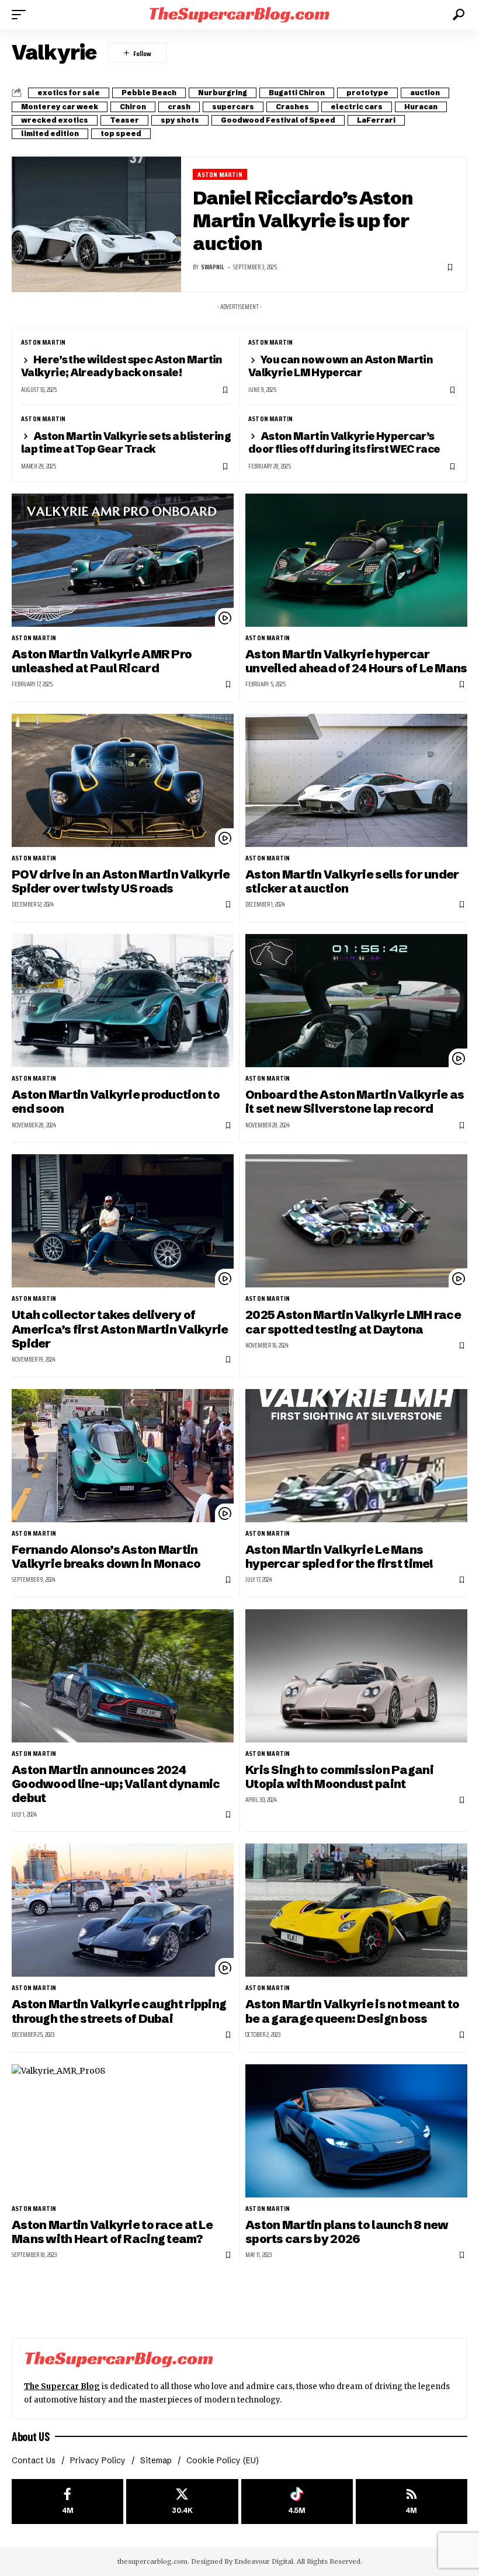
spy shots (180, 120)
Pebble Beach (149, 93)
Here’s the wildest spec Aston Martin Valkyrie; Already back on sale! (122, 366)
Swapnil (212, 267)
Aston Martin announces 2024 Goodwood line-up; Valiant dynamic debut (116, 1784)
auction (425, 93)
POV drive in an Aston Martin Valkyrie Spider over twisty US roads (121, 881)
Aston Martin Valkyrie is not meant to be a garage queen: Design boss (353, 2011)
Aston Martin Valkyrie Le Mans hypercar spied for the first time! (339, 1556)
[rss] (412, 2502)
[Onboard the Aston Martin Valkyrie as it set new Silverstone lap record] (356, 1001)
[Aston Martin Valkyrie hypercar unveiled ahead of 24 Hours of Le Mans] (356, 560)
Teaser (124, 120)
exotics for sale (69, 93)
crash (179, 107)
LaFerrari (376, 120)
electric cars (357, 107)
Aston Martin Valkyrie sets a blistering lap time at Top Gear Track (126, 442)
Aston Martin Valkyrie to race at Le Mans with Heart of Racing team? (112, 2232)
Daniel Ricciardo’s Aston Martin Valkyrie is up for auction (303, 221)
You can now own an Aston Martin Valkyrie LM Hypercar (341, 366)
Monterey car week (60, 107)
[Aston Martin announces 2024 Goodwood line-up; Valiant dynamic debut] (123, 1676)
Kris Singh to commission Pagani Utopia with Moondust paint (339, 1777)
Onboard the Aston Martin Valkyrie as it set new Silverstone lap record (355, 1101)
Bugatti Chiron (297, 93)
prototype (367, 93)
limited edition (50, 133)
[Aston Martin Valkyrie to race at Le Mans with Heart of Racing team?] (123, 2131)
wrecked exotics (55, 120)
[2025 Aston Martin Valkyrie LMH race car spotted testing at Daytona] (356, 1221)
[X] (182, 2502)
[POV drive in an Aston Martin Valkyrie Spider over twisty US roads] (123, 780)
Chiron (133, 107)
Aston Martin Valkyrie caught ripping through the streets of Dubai (119, 2011)
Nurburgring (223, 93)
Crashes (292, 107)
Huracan (421, 107)
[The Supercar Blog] (239, 14)
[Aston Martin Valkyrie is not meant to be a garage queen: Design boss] (356, 1910)
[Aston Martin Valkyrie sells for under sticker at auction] (356, 780)
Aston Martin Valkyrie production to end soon (116, 1101)
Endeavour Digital (264, 2561)
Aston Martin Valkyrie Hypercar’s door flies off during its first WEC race (344, 442)
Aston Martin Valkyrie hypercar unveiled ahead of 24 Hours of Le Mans (356, 661)
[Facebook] (67, 2502)
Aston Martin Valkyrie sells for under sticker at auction (352, 881)
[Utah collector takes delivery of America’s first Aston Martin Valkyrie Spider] (123, 1221)
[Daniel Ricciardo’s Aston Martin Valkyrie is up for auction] (96, 224)
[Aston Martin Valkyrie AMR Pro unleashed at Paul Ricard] (123, 560)
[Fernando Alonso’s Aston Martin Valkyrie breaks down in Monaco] (123, 1456)
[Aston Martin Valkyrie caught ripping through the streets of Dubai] (123, 1910)
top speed (121, 133)
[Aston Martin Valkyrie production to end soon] (123, 1001)
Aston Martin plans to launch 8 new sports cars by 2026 (347, 2232)
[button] (22, 15)
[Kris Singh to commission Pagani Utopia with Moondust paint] (356, 1676)
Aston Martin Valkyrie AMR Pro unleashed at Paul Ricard (102, 661)
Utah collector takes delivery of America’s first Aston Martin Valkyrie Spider (120, 1329)
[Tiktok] (297, 2502)
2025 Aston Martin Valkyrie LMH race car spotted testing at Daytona (353, 1322)
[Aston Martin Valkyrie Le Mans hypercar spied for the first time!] (356, 1456)
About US (30, 2436)
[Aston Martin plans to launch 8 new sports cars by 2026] (356, 2131)
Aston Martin (220, 174)
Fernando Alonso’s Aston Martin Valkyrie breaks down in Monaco (106, 1556)
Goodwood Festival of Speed (278, 120)
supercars (233, 107)
